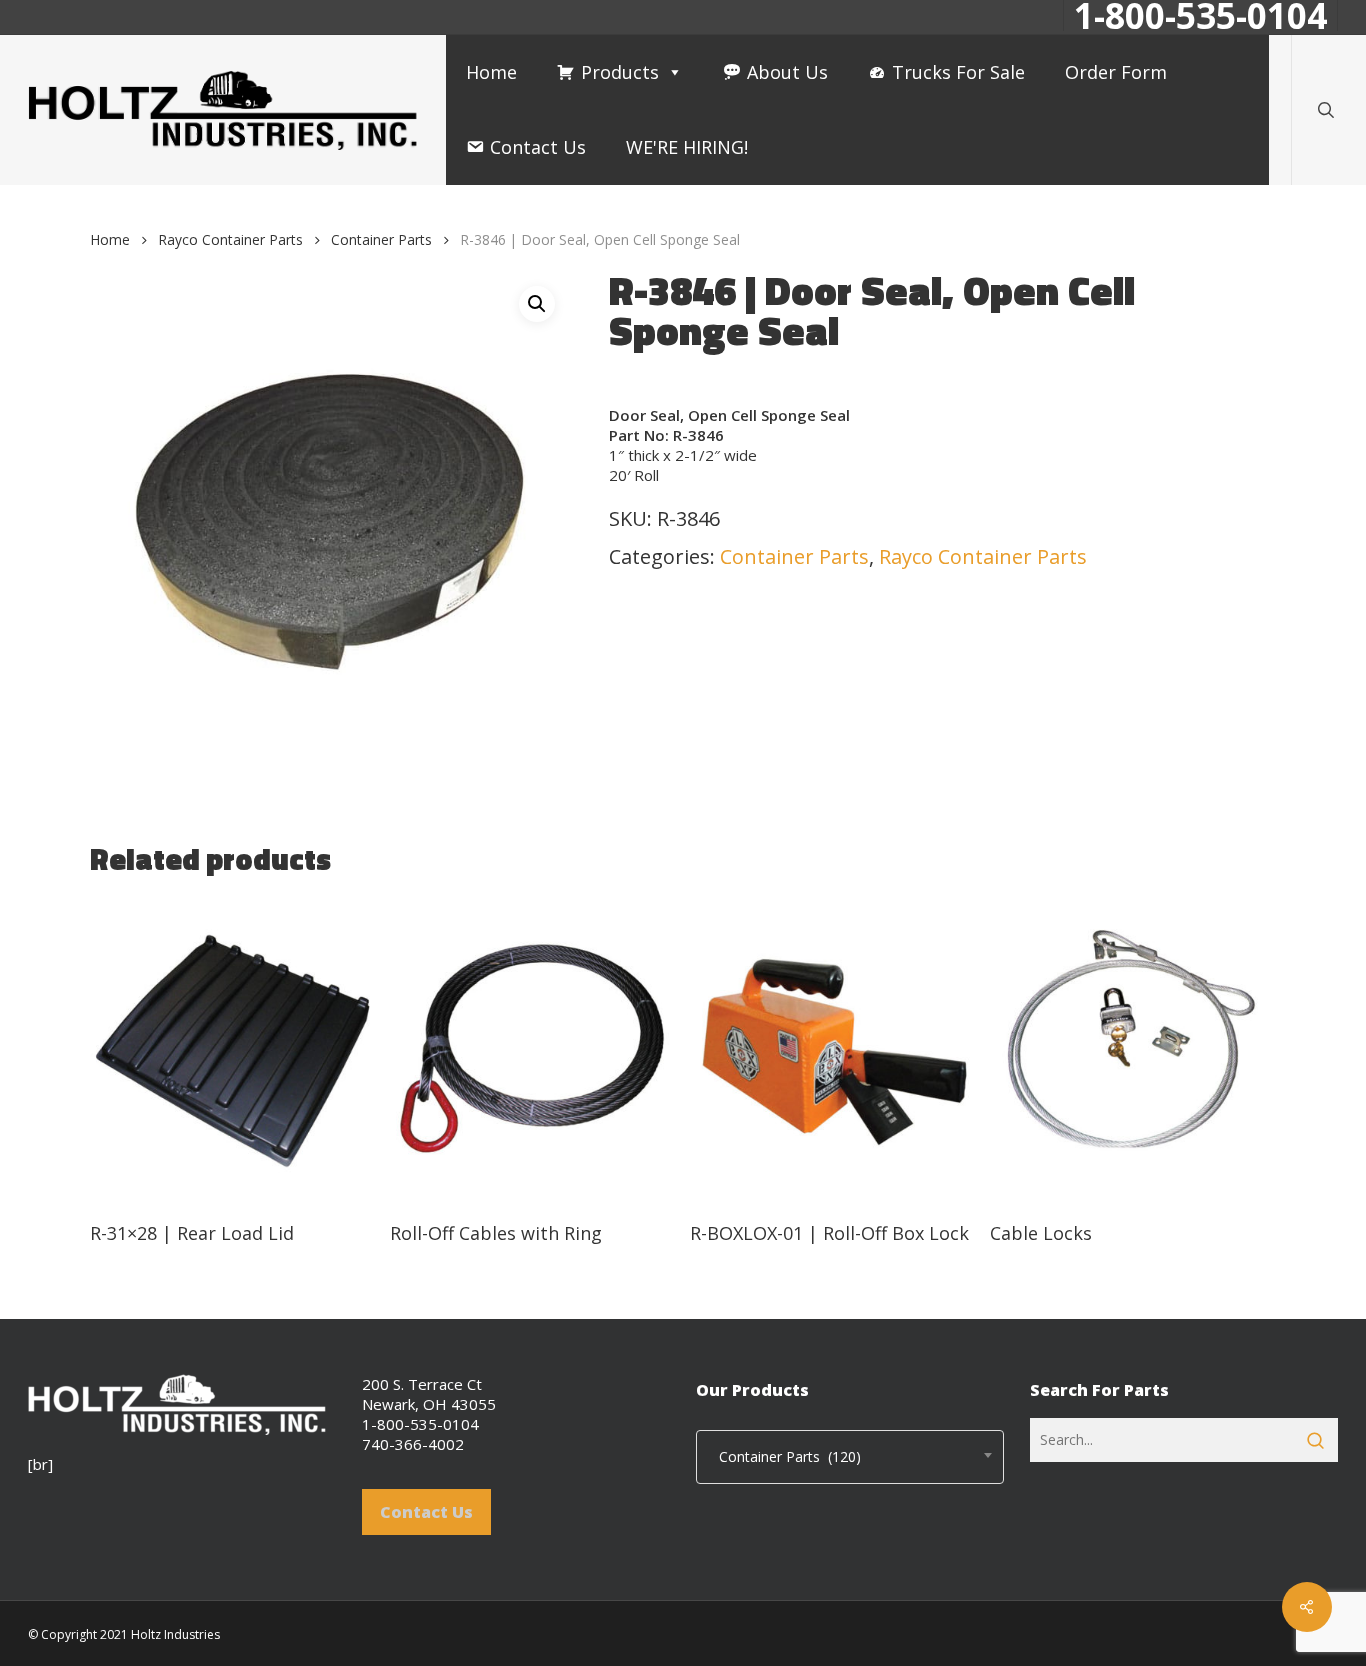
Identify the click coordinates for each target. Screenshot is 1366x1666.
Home (491, 72)
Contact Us (538, 147)
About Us (787, 72)
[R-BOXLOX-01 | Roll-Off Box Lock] (832, 1051)
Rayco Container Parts (230, 239)
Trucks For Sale (958, 72)
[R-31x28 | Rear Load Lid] (232, 1051)
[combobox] (850, 1457)
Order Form (1116, 72)
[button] (537, 304)
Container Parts (381, 239)
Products (620, 72)
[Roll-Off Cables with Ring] (532, 1051)
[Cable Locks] (1132, 1051)
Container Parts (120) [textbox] (784, 1456)
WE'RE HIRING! (687, 147)
